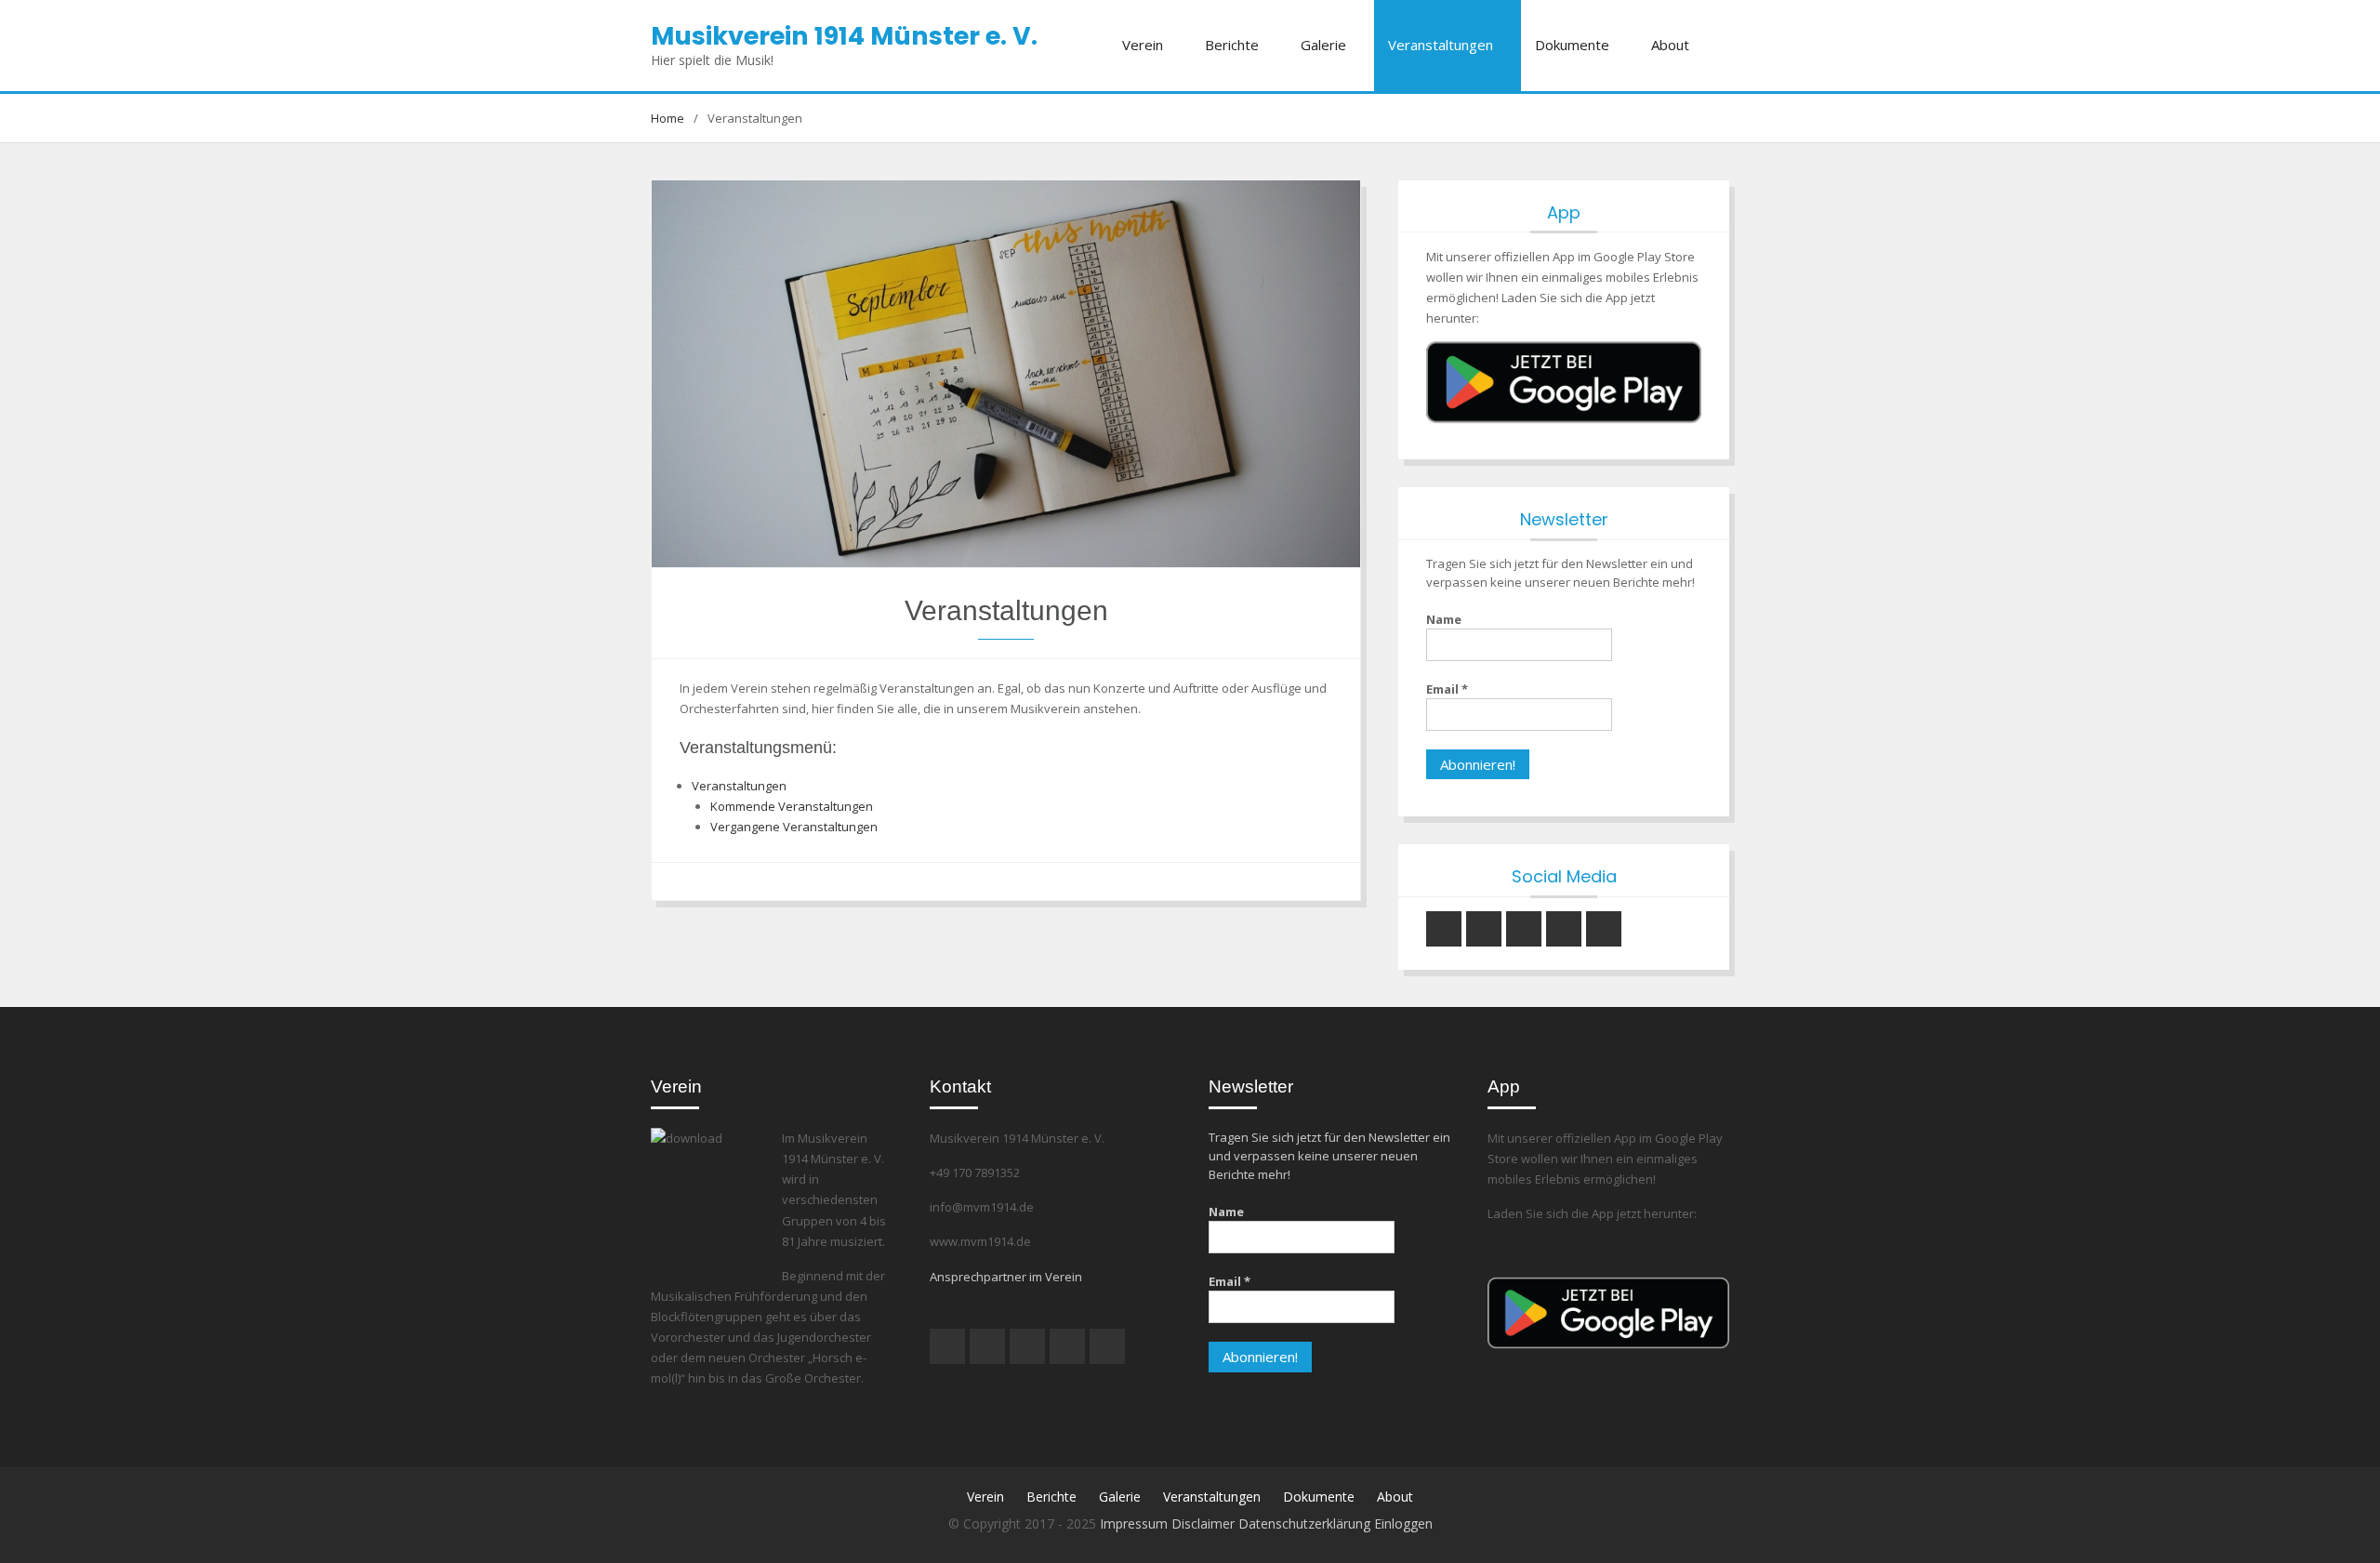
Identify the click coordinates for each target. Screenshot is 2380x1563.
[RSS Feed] (1604, 929)
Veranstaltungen (1441, 45)
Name (1444, 619)
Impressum (1136, 1523)
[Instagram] (1444, 929)
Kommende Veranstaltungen (792, 806)
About (1670, 45)
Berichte (1232, 45)
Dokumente (1572, 45)
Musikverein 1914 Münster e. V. (844, 36)
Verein (1143, 45)
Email (1447, 689)
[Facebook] (1524, 929)
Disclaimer (1205, 1523)
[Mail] (1564, 929)
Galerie (1323, 45)
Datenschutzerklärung (1306, 1523)
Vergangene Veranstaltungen (794, 827)
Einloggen (1403, 1523)
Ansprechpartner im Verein (1006, 1277)
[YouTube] (1484, 929)
